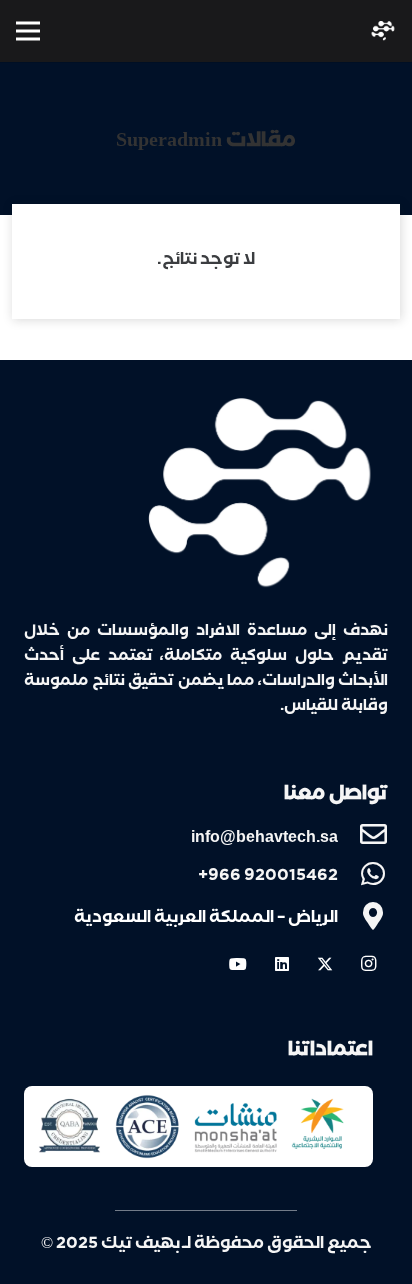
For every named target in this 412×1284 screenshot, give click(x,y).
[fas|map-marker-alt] (363, 919)
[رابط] (383, 31)
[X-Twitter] (325, 964)
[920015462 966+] (363, 877)
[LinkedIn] (282, 964)
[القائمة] (28, 31)
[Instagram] (368, 964)
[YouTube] (238, 964)
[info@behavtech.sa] (363, 836)
